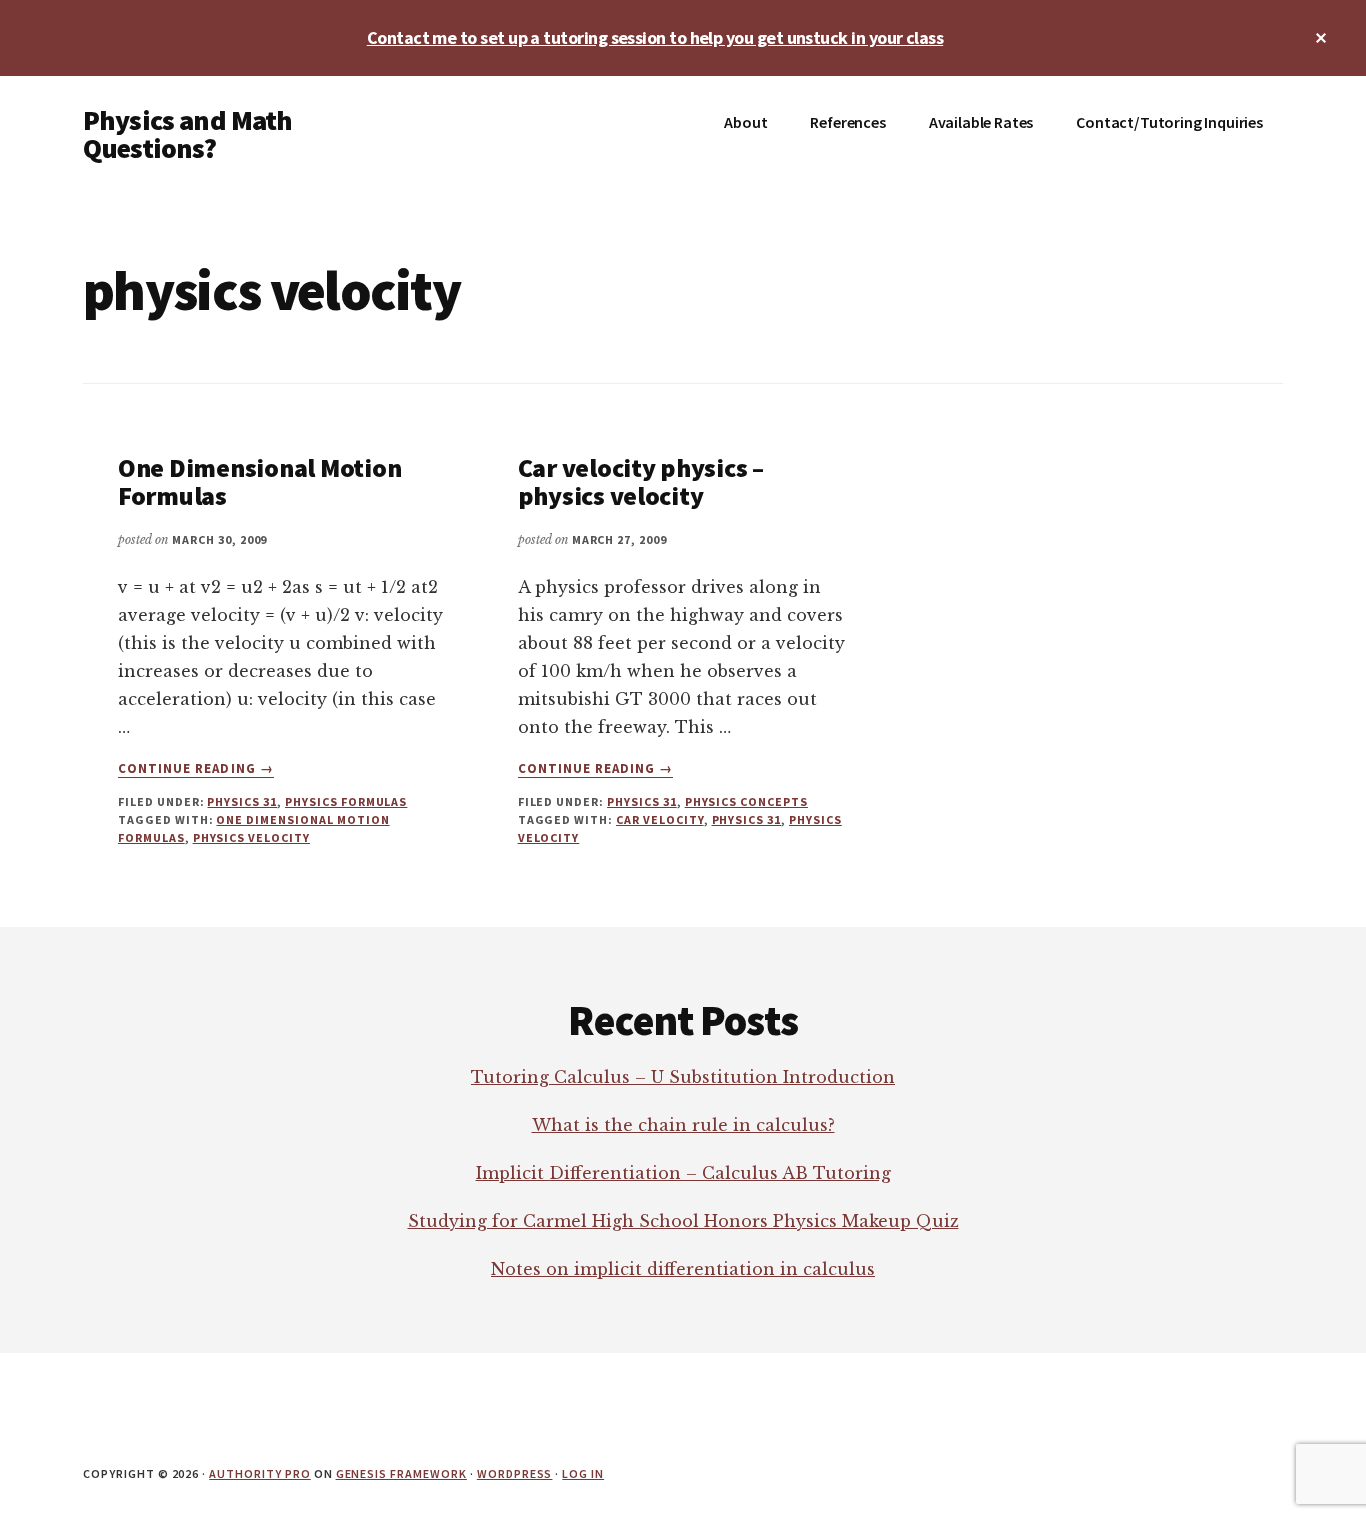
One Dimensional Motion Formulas (259, 482)
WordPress (515, 1473)
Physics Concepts (746, 801)
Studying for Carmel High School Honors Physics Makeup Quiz (683, 1221)
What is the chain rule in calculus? (683, 1125)
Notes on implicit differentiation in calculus (683, 1269)
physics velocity (251, 837)
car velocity (660, 819)
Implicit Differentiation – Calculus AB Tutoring (683, 1173)
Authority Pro (259, 1473)
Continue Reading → (196, 769)
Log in (583, 1473)
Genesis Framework (401, 1473)
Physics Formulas (346, 801)
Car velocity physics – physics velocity (641, 482)
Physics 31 (242, 801)
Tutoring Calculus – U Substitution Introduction (683, 1077)
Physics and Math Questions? (188, 134)
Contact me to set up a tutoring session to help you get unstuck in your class (655, 37)
